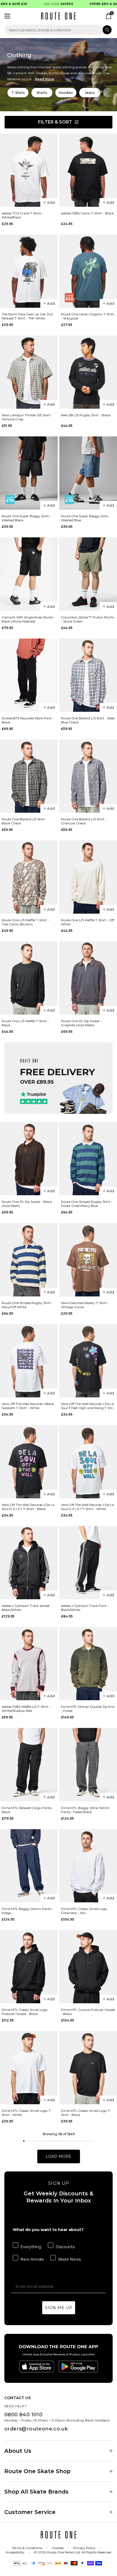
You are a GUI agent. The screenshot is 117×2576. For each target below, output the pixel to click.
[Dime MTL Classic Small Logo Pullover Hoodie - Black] (29, 1967)
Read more (44, 79)
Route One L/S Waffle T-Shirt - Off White (88, 922)
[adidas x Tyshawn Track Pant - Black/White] (88, 1563)
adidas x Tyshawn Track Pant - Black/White (85, 1608)
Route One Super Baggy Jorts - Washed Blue (86, 518)
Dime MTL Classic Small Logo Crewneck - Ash (84, 1911)
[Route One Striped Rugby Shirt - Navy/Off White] (29, 1260)
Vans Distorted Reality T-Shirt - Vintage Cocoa (85, 1305)
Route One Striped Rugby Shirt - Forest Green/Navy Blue (87, 1204)
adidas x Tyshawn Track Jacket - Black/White (27, 1608)
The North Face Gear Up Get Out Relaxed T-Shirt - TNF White (27, 316)
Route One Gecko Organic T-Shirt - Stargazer (88, 316)
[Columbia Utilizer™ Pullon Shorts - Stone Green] (88, 574)
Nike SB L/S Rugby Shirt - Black (86, 415)
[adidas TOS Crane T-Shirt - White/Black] (29, 170)
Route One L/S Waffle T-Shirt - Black (25, 1023)
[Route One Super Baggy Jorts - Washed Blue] (88, 473)
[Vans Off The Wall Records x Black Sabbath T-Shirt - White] (29, 1361)
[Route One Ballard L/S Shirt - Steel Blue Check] (88, 675)
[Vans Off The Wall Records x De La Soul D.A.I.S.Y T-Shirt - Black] (29, 1462)
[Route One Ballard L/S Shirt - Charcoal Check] (88, 776)
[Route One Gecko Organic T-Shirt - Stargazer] (88, 271)
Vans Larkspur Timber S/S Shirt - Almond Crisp (27, 417)
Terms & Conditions (27, 2548)
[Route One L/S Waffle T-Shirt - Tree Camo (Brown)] (29, 877)
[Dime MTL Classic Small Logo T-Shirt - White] (29, 2068)
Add (51, 202)
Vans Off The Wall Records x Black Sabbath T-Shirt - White (28, 1406)
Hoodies (66, 93)
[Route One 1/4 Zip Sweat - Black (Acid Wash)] (29, 1159)
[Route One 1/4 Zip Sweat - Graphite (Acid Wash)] (88, 978)
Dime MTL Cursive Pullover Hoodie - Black (88, 2012)
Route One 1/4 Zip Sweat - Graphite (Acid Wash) (81, 1023)
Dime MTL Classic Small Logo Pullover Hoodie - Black (25, 2012)
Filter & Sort (55, 122)
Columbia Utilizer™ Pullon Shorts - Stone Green (87, 619)
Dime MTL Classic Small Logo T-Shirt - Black (86, 2113)
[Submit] (107, 30)
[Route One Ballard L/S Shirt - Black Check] (29, 776)
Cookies (58, 2548)
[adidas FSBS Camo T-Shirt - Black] (88, 170)
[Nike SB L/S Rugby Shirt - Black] (88, 372)
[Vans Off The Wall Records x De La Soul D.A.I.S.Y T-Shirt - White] (88, 1462)
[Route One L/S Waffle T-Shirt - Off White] (88, 877)
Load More (59, 2156)
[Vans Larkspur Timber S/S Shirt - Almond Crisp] (29, 372)
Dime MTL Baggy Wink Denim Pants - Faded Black (85, 1810)
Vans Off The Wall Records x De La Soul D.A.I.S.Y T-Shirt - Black (28, 1507)
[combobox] (59, 30)
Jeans (90, 93)
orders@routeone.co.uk (36, 2429)
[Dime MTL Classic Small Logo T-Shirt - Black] (88, 2068)
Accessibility (15, 2552)
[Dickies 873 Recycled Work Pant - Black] (29, 675)
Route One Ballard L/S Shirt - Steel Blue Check (88, 720)
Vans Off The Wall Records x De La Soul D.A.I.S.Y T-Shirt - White (87, 1507)
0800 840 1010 (23, 2415)
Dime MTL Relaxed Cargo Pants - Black (28, 1810)
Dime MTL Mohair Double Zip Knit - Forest (88, 1709)
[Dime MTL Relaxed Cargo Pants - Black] (29, 1765)
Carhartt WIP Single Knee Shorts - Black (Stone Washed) (28, 619)
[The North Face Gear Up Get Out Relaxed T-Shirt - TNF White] (29, 271)
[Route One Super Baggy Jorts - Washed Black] (29, 473)
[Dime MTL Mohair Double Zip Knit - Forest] (88, 1664)
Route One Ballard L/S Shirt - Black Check (24, 821)
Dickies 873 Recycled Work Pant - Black (28, 720)
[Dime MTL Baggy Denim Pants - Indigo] (29, 1866)
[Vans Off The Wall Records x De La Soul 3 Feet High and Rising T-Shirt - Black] (88, 1361)
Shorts (42, 93)
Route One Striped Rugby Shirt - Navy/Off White (27, 1305)
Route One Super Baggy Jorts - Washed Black (26, 518)
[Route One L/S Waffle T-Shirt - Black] (29, 978)
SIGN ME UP (59, 2308)
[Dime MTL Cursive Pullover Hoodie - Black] (88, 1967)
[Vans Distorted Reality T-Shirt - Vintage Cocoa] (88, 1260)
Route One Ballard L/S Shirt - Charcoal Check (84, 821)
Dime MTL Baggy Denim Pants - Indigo (27, 1911)
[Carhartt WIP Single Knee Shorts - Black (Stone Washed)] (29, 574)
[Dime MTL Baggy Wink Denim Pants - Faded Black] (88, 1765)
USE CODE (46, 4)
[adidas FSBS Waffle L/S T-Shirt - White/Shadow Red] (29, 1664)
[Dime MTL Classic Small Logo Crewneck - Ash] (88, 1866)
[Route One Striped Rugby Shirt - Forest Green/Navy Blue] (88, 1159)
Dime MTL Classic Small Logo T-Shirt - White (27, 2113)
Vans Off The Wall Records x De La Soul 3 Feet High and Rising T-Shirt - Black (88, 1406)
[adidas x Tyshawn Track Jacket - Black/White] (29, 1563)
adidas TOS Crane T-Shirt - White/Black (22, 215)
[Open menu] (7, 16)
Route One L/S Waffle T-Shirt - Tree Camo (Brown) (25, 922)
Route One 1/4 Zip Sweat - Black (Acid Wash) (27, 1204)
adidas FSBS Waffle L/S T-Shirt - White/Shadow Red (26, 1709)
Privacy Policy (84, 2548)
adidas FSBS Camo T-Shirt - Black (87, 213)
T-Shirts (18, 93)
